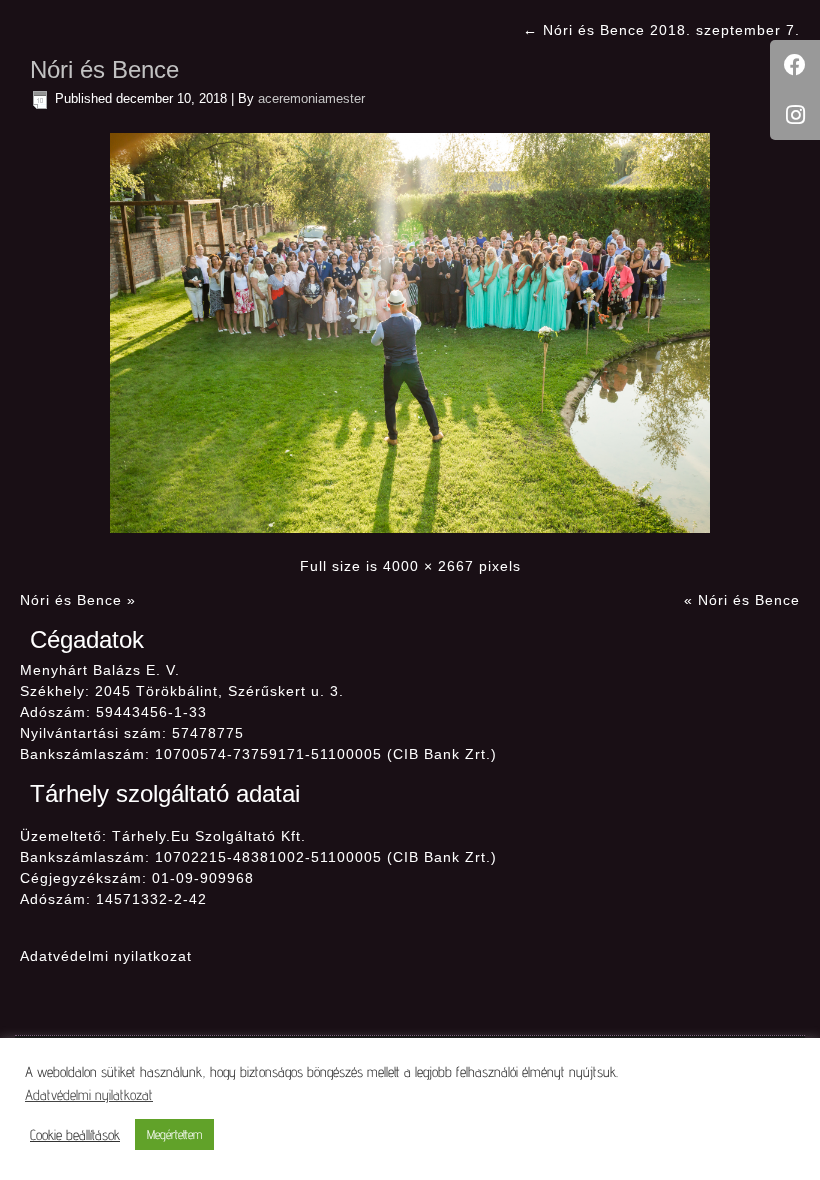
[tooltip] (795, 65)
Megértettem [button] (174, 1134)
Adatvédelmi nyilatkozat (106, 956)
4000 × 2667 (428, 566)
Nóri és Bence (104, 69)
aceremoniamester (311, 98)
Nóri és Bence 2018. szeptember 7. (661, 30)
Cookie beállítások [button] (75, 1134)
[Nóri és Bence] (410, 332)
